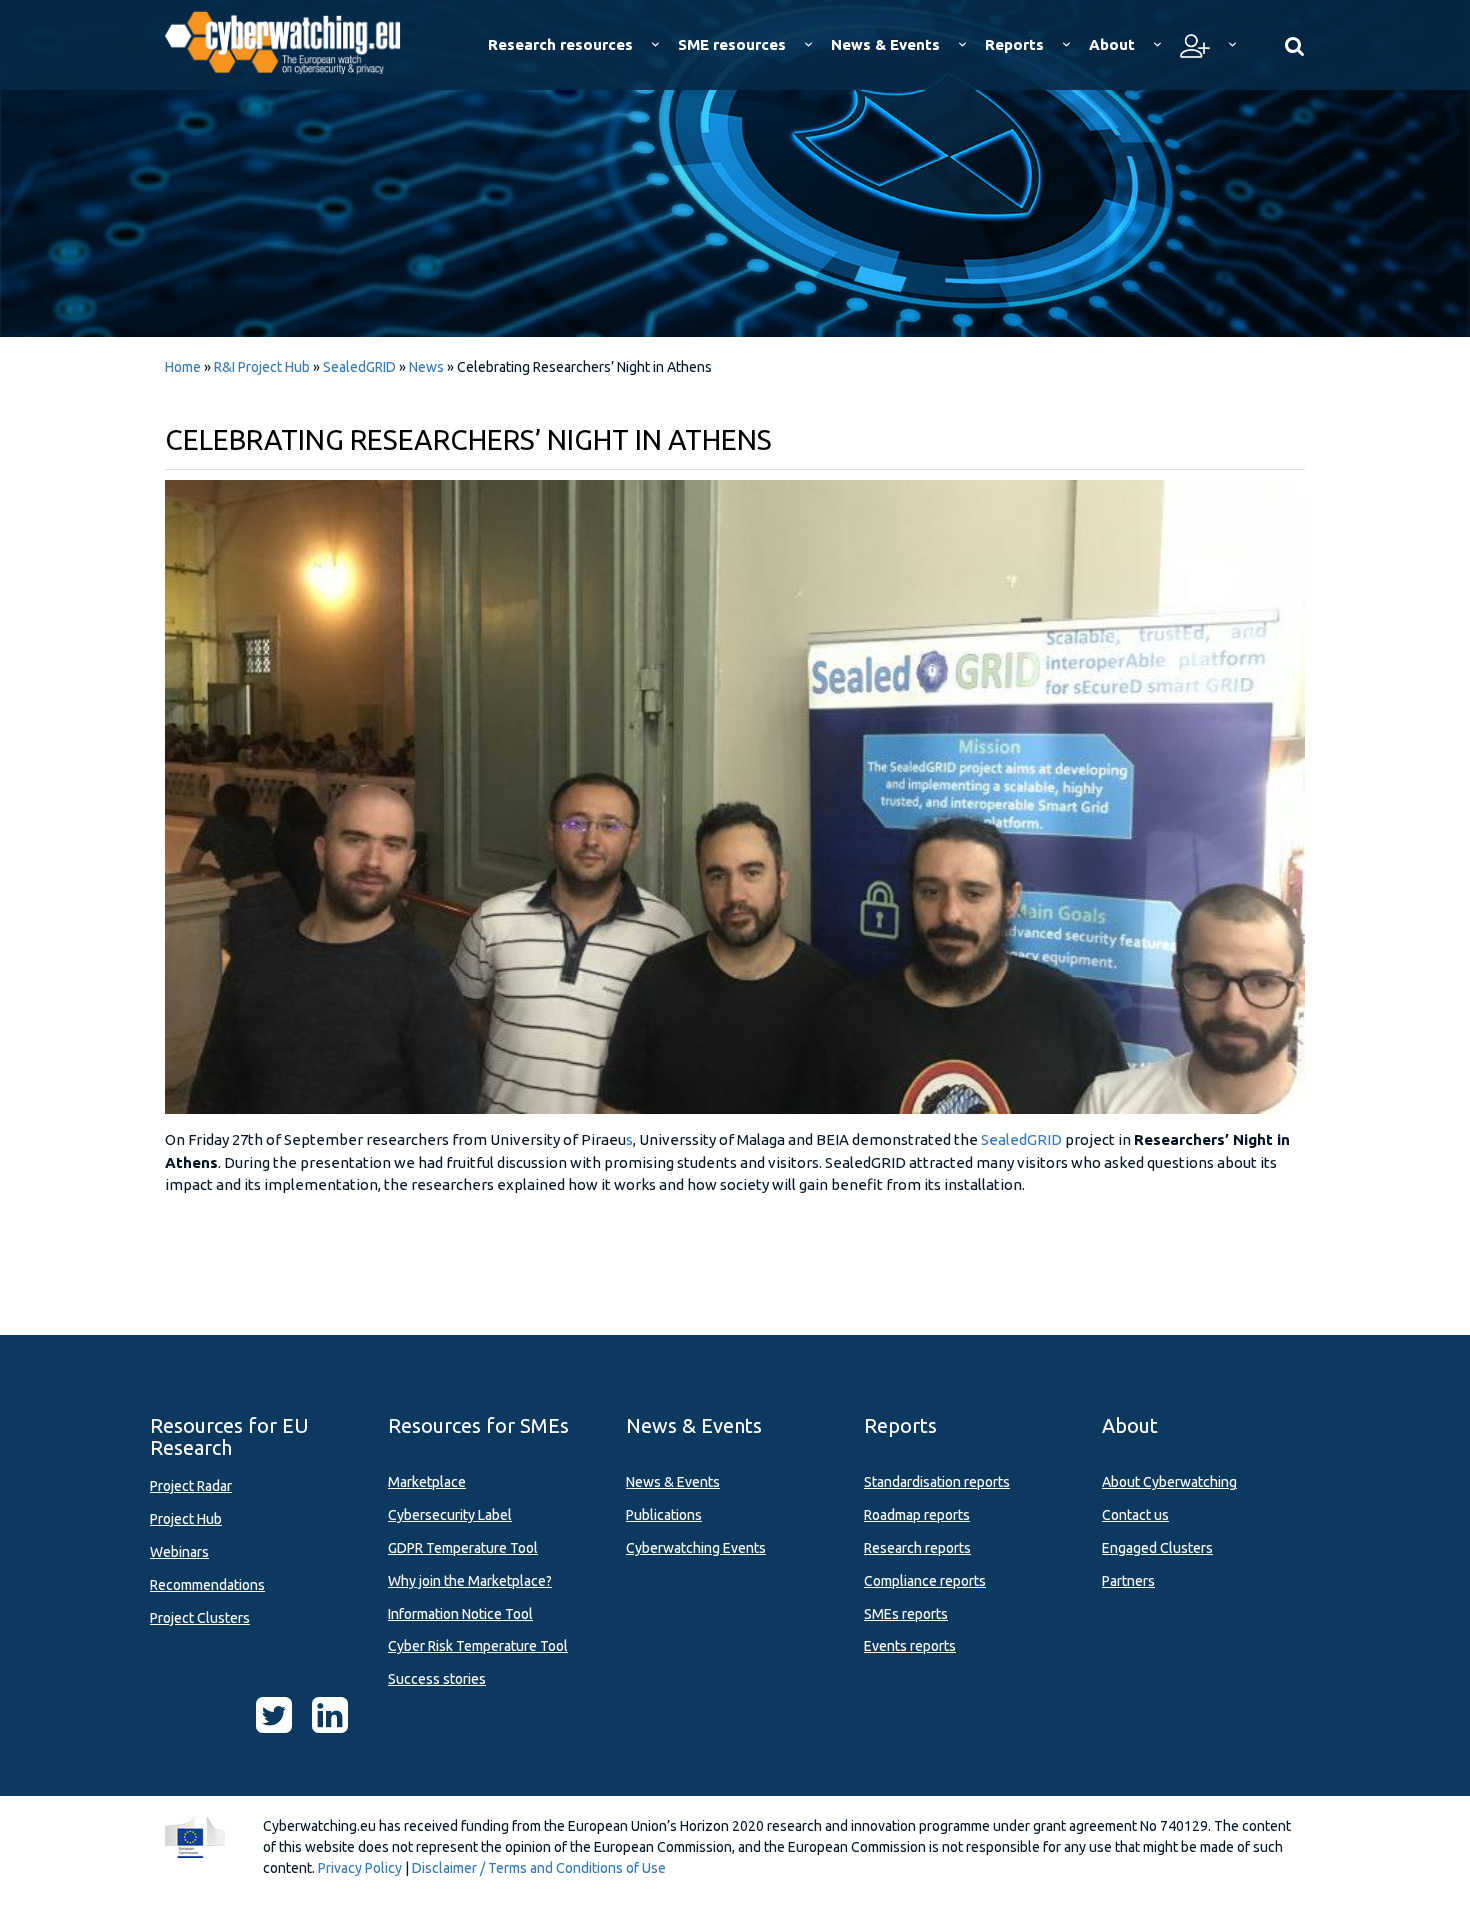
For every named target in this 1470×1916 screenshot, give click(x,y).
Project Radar (191, 1486)
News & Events (673, 1482)
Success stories (437, 1679)
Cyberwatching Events (696, 1548)
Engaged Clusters (1157, 1548)
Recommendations (207, 1585)
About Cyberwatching (1169, 1482)
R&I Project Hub (262, 367)
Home (183, 367)
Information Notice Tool (460, 1614)
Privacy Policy (360, 1868)
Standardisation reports (937, 1482)
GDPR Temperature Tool (463, 1548)
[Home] (296, 40)
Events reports (910, 1646)
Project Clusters (200, 1618)
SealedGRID (361, 367)
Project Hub (186, 1519)
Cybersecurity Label (450, 1515)
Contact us (1135, 1515)
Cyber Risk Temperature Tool (478, 1646)
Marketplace (427, 1482)
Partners (1128, 1581)
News (426, 367)
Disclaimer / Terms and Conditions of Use (539, 1868)
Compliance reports (925, 1581)
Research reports (917, 1548)
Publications (664, 1515)
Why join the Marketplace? (470, 1581)
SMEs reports (906, 1614)
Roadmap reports (917, 1515)
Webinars (179, 1552)
